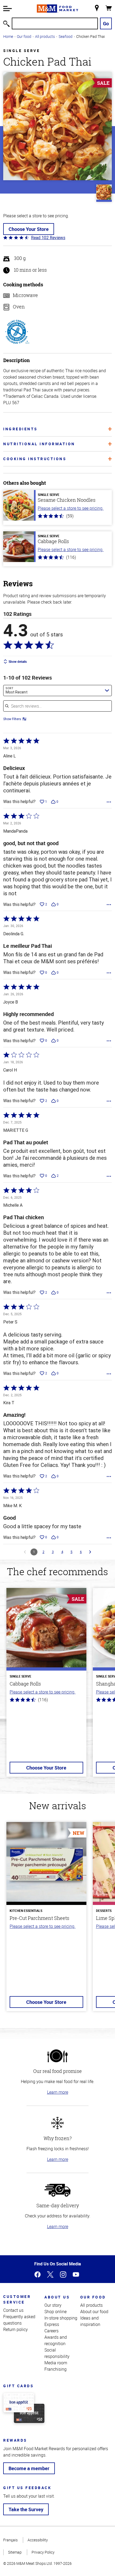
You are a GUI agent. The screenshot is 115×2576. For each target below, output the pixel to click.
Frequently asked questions (19, 2320)
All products (45, 36)
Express (52, 2324)
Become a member (29, 2468)
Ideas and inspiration (90, 2321)
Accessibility (38, 2540)
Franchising (55, 2369)
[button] (7, 9)
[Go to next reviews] (90, 1552)
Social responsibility (57, 2353)
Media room (56, 2363)
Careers (51, 2331)
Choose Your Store (29, 229)
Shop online (55, 2312)
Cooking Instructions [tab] (35, 459)
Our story (53, 2305)
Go (106, 23)
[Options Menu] (109, 802)
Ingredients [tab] (20, 429)
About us (57, 2297)
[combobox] (57, 691)
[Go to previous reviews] (25, 1552)
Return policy (16, 2329)
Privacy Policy (43, 2552)
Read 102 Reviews (48, 238)
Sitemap (15, 2552)
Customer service (17, 2299)
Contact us (13, 2310)
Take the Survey (26, 2509)
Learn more (58, 2092)
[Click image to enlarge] (57, 126)
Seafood (66, 36)
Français (10, 2540)
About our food (94, 2312)
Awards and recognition (56, 2340)
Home (8, 36)
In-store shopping (61, 2318)
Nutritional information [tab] (39, 444)
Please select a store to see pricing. (71, 508)
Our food (24, 36)
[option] (46, 1686)
